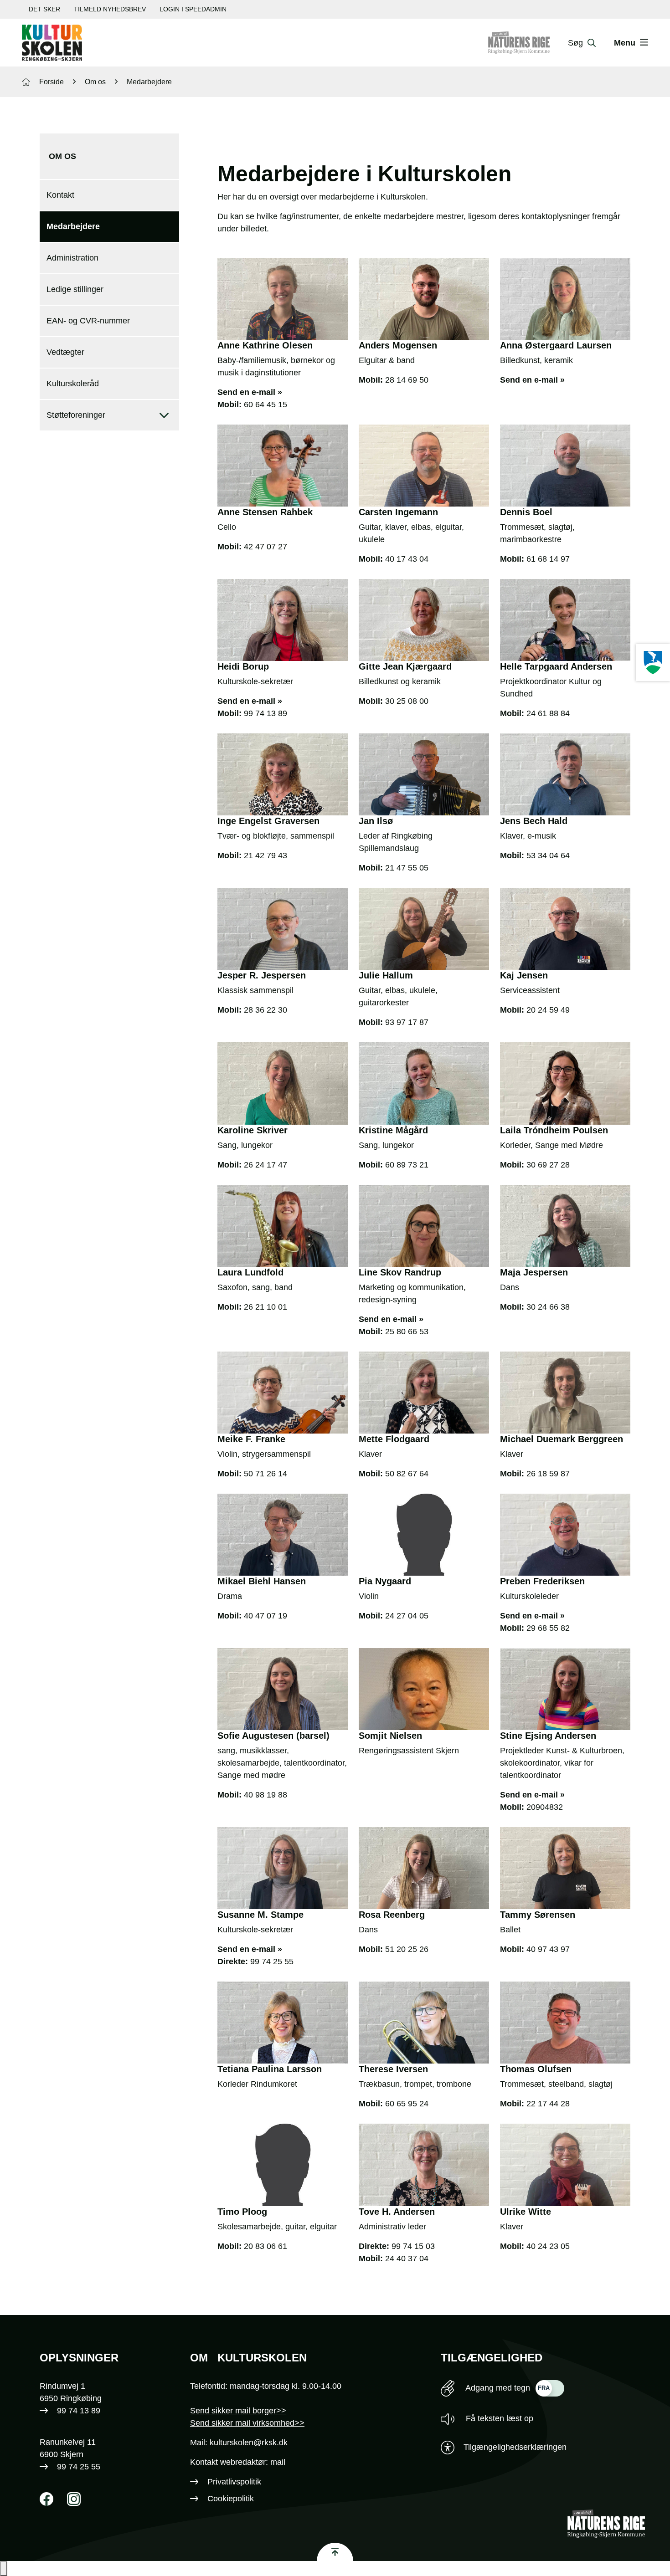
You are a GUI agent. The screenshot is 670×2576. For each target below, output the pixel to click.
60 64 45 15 (265, 405)
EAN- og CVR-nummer (88, 321)
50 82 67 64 (407, 1474)
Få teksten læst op (498, 2418)
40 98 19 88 (265, 1795)
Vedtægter (65, 352)
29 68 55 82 (548, 1628)
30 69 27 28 (548, 1165)
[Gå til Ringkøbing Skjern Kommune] (528, 43)
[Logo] (52, 43)
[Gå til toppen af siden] (335, 2552)
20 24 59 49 (548, 1010)
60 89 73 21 (407, 1165)
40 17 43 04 (407, 559)
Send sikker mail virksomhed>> (247, 2423)
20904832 (545, 1807)
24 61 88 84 (548, 713)
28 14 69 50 (407, 380)
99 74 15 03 (413, 2246)
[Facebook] (46, 2499)
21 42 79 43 (265, 855)
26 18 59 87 (548, 1474)
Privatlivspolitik (234, 2482)
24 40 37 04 (407, 2258)
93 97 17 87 (407, 1022)
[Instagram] (74, 2499)
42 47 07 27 (265, 547)
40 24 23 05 (548, 2246)
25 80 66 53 (407, 1332)
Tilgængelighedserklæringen (515, 2447)
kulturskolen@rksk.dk (249, 2443)
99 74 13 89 (265, 713)
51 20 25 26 (407, 1949)
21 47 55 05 (407, 868)
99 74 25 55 (272, 1961)
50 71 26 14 (265, 1474)
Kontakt (60, 195)
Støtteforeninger (76, 415)
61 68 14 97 (548, 559)
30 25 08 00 (407, 701)
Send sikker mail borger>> (238, 2411)
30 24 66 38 (548, 1307)
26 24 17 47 (265, 1165)
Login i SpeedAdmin (193, 9)
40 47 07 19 (265, 1616)
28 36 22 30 (265, 1010)
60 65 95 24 (407, 2104)
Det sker (44, 9)
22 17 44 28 (548, 2104)
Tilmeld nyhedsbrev (110, 9)
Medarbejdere (73, 226)
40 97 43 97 (548, 1949)
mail (278, 2462)
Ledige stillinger (75, 289)
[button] (4, 2568)
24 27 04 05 (407, 1616)
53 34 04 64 (548, 855)
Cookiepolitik (231, 2499)
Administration (72, 258)
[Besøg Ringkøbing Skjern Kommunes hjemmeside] (653, 663)
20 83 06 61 (265, 2246)
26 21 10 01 (265, 1307)
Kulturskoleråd (73, 384)
